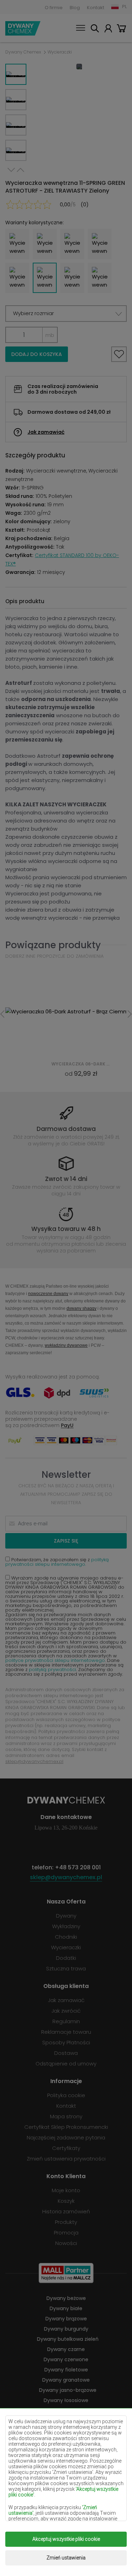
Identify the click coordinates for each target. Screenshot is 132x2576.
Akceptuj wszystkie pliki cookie (66, 2539)
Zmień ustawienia (66, 2558)
